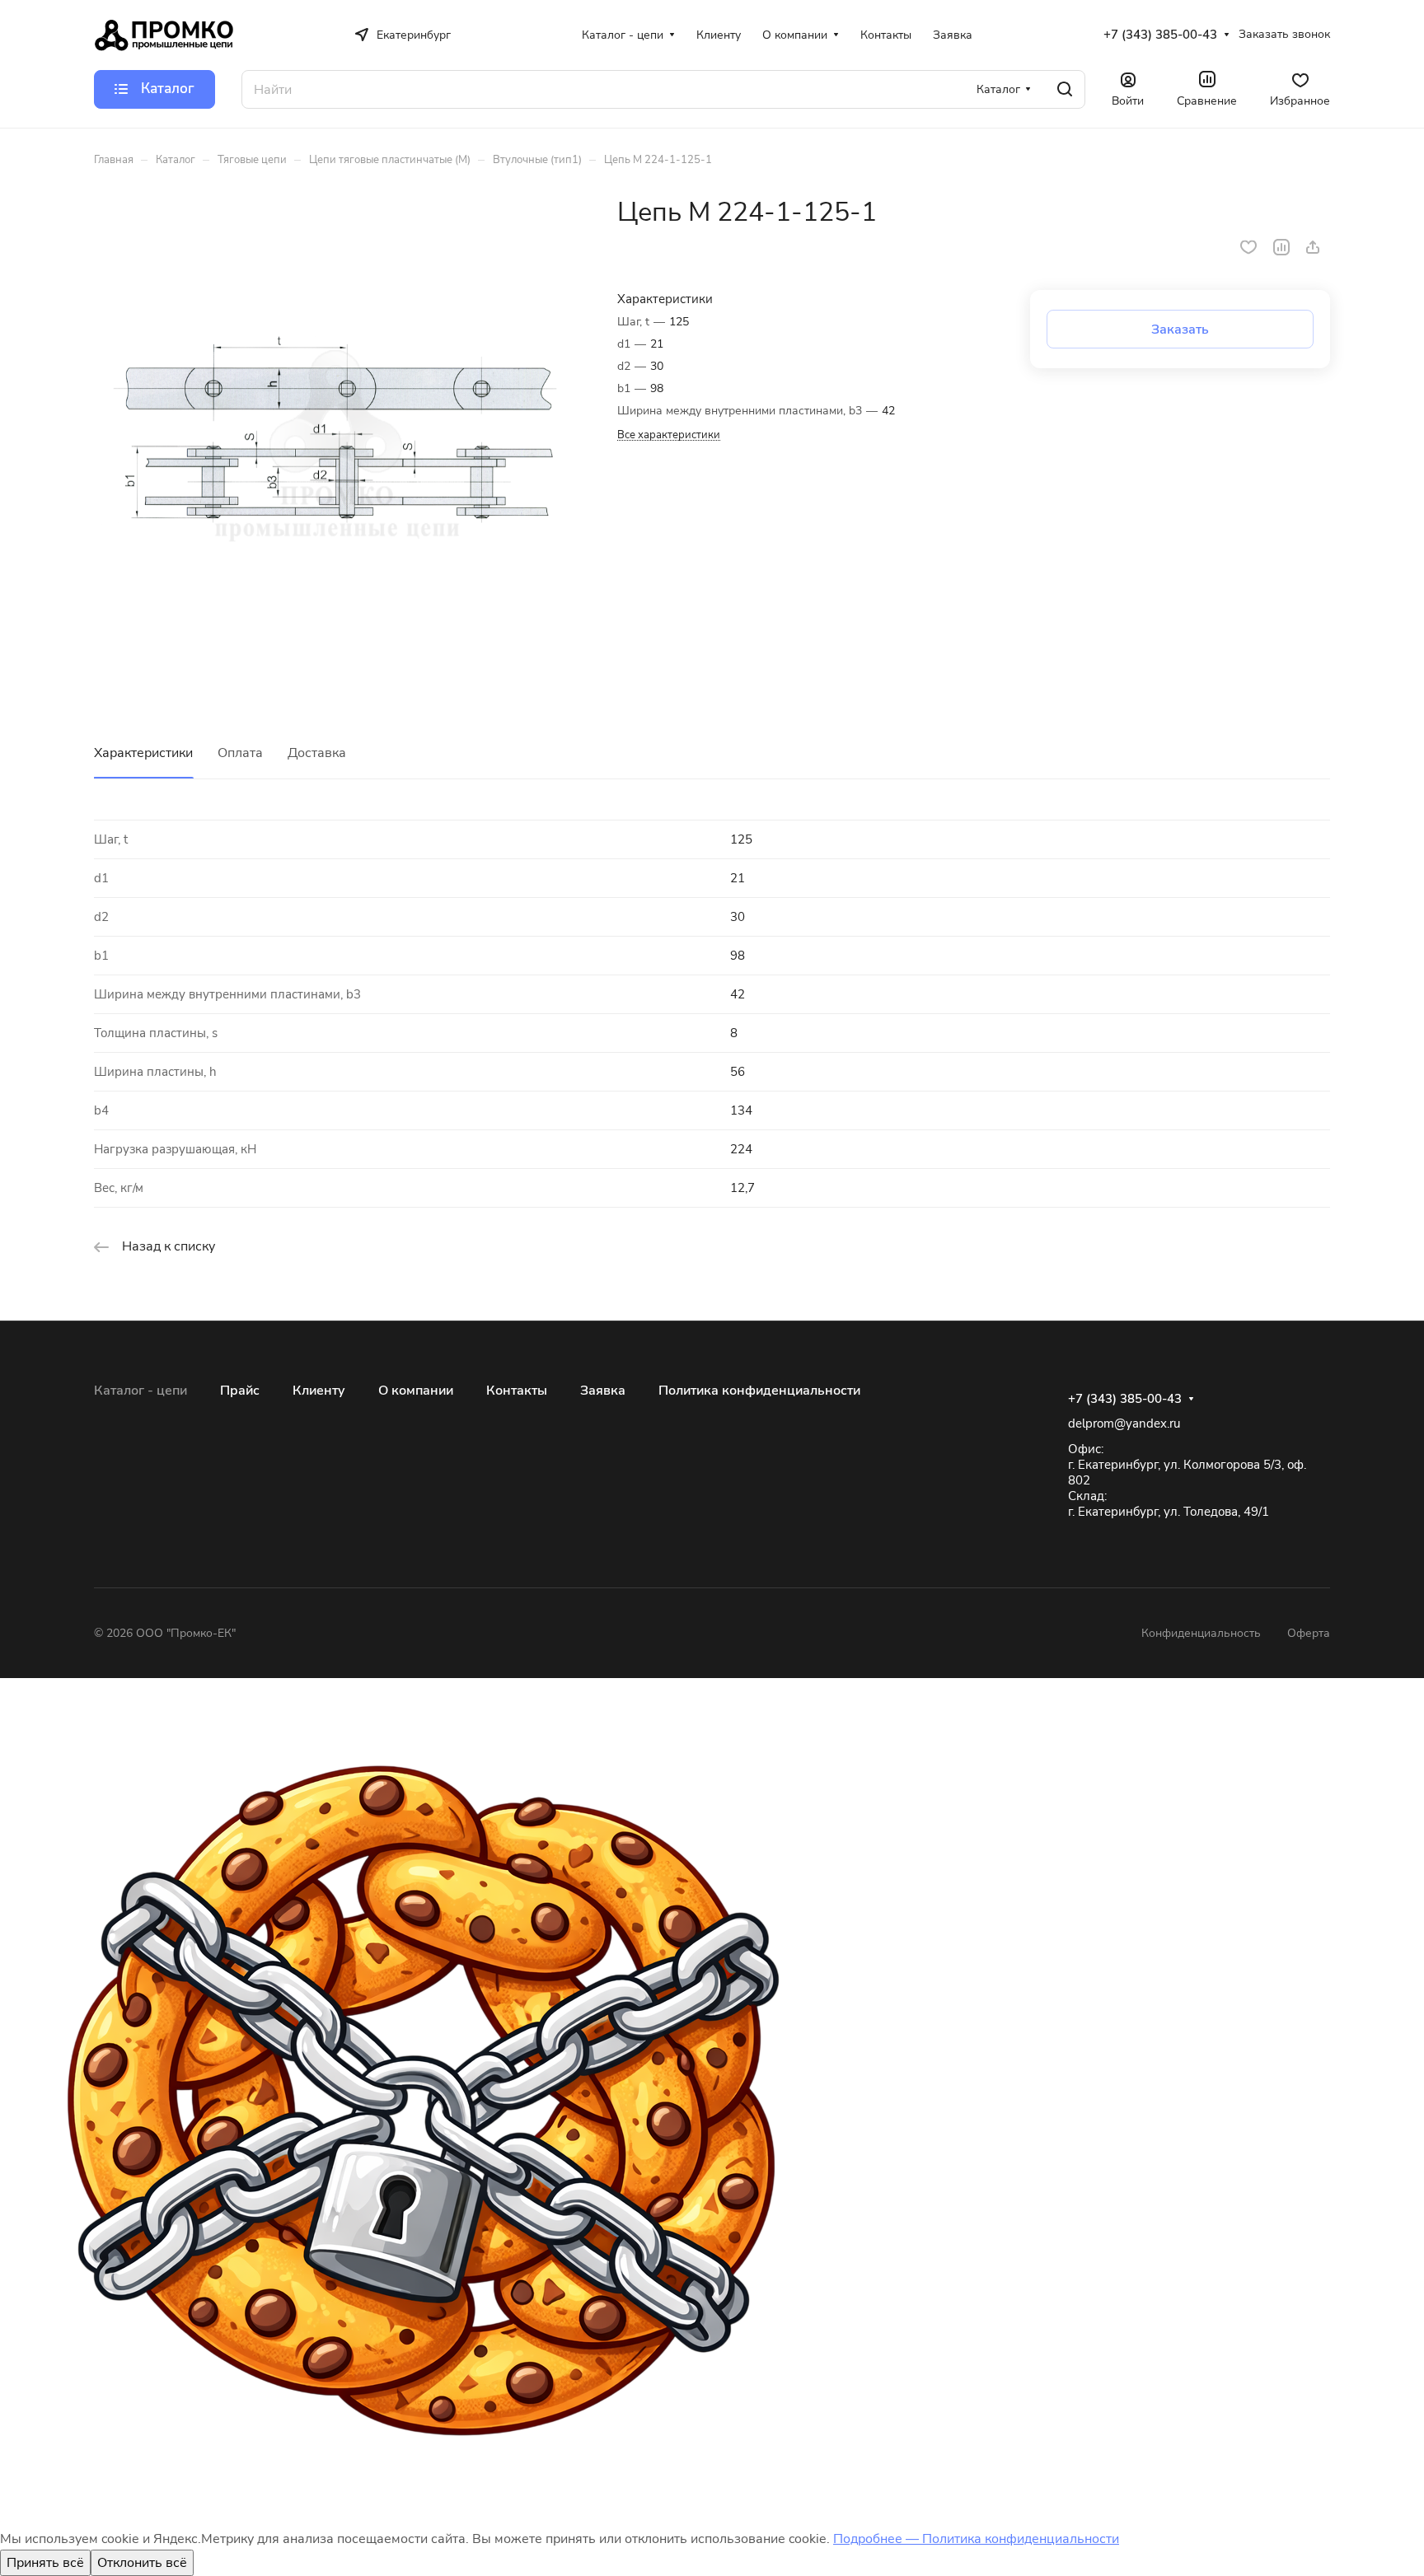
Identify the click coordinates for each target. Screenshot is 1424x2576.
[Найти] (1065, 89)
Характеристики (143, 753)
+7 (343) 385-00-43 (1160, 35)
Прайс (240, 1391)
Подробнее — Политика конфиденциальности (976, 2539)
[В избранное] (1248, 247)
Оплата (240, 753)
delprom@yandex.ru (1124, 1424)
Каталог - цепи (141, 1391)
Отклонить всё (142, 2563)
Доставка (317, 753)
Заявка (603, 1391)
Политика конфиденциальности (759, 1391)
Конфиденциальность (1201, 1633)
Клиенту (319, 1391)
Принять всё (45, 2563)
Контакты (517, 1391)
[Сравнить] (1281, 247)
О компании (416, 1391)
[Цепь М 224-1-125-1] (339, 441)
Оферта (1309, 1633)
